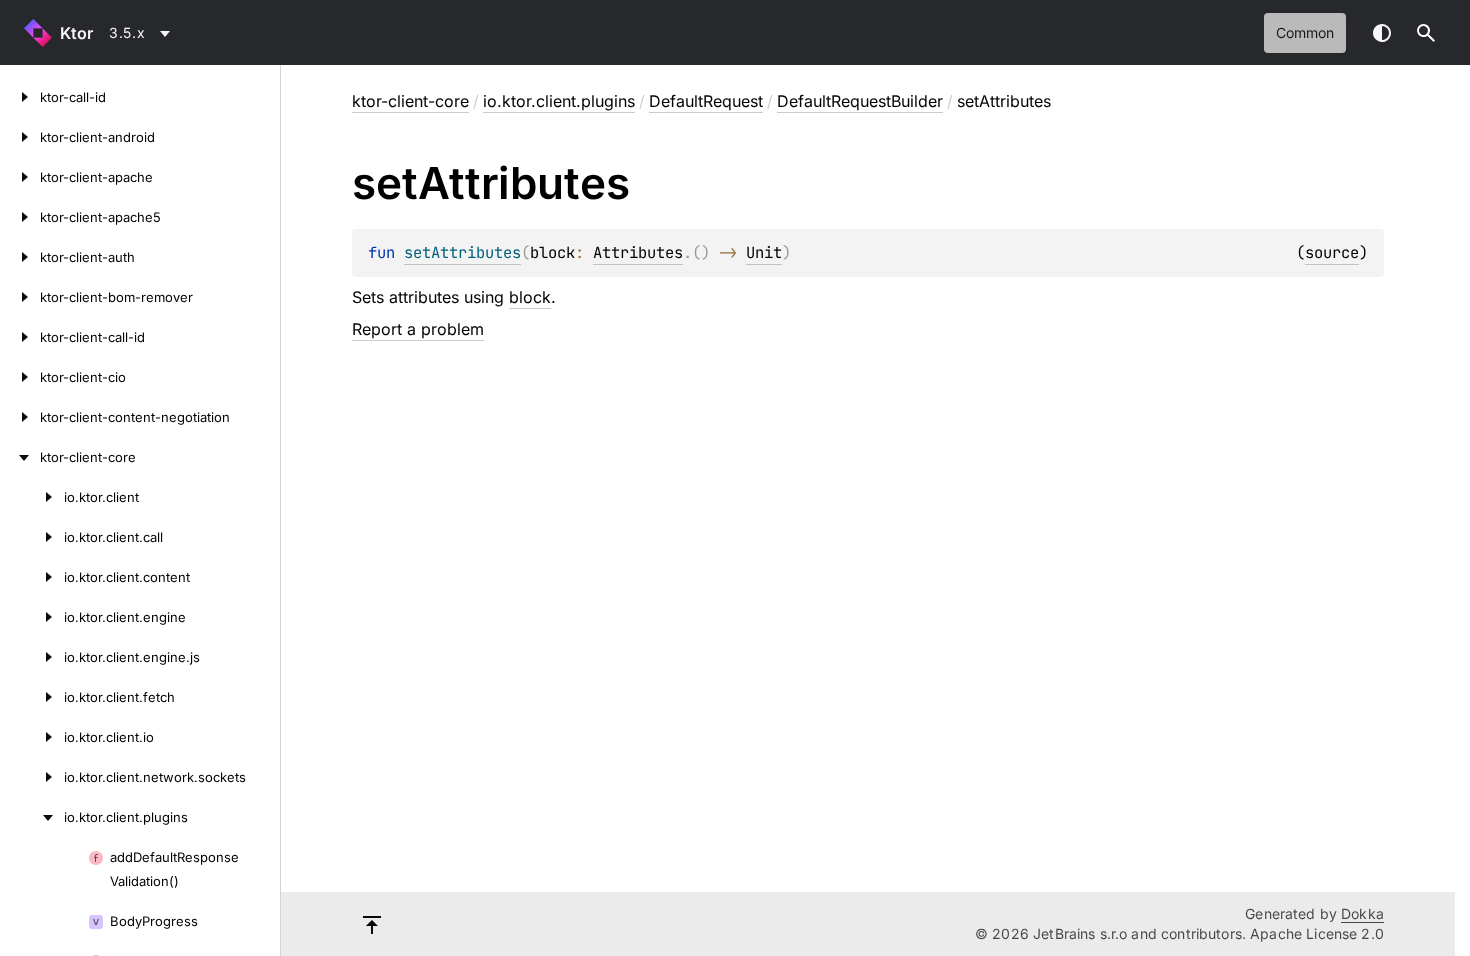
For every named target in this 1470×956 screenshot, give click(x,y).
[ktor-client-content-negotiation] (20, 417)
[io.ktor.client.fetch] (32, 697)
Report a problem (418, 329)
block (530, 297)
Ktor (76, 33)
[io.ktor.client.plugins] (32, 817)
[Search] (1426, 33)
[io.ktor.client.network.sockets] (32, 777)
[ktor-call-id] (20, 97)
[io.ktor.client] (32, 497)
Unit (764, 252)
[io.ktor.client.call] (32, 537)
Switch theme (1382, 33)
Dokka (1362, 913)
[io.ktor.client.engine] (32, 617)
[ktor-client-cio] (20, 377)
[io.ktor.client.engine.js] (32, 657)
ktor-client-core (410, 101)
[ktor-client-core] (20, 457)
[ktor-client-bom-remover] (20, 297)
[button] (1426, 33)
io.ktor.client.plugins (559, 101)
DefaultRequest (706, 101)
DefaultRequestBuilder (860, 101)
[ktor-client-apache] (20, 177)
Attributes (638, 252)
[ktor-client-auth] (20, 257)
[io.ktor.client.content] (32, 577)
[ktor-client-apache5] (20, 217)
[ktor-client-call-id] (20, 337)
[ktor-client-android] (20, 137)
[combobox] (143, 33)
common (1305, 32)
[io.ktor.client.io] (32, 737)
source (1332, 252)
